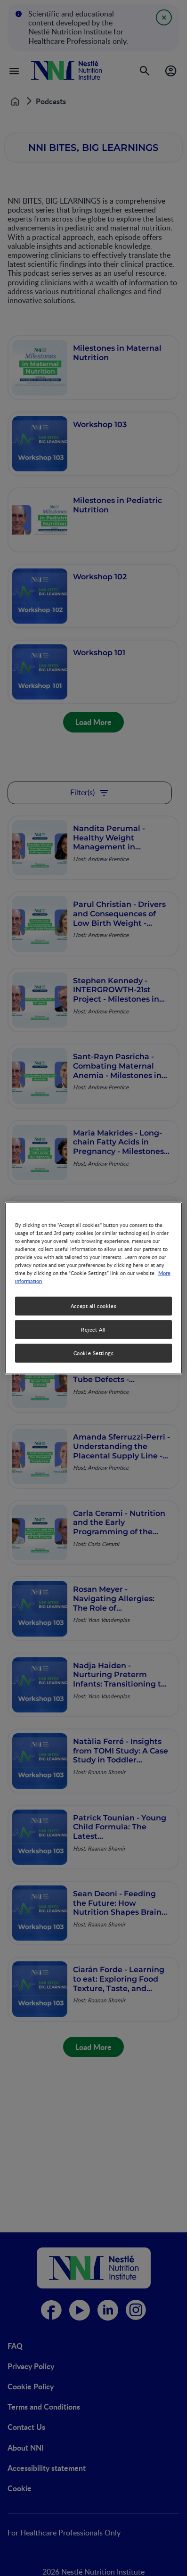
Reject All (93, 1329)
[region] (93, 1288)
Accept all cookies (93, 1306)
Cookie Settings (94, 1353)
